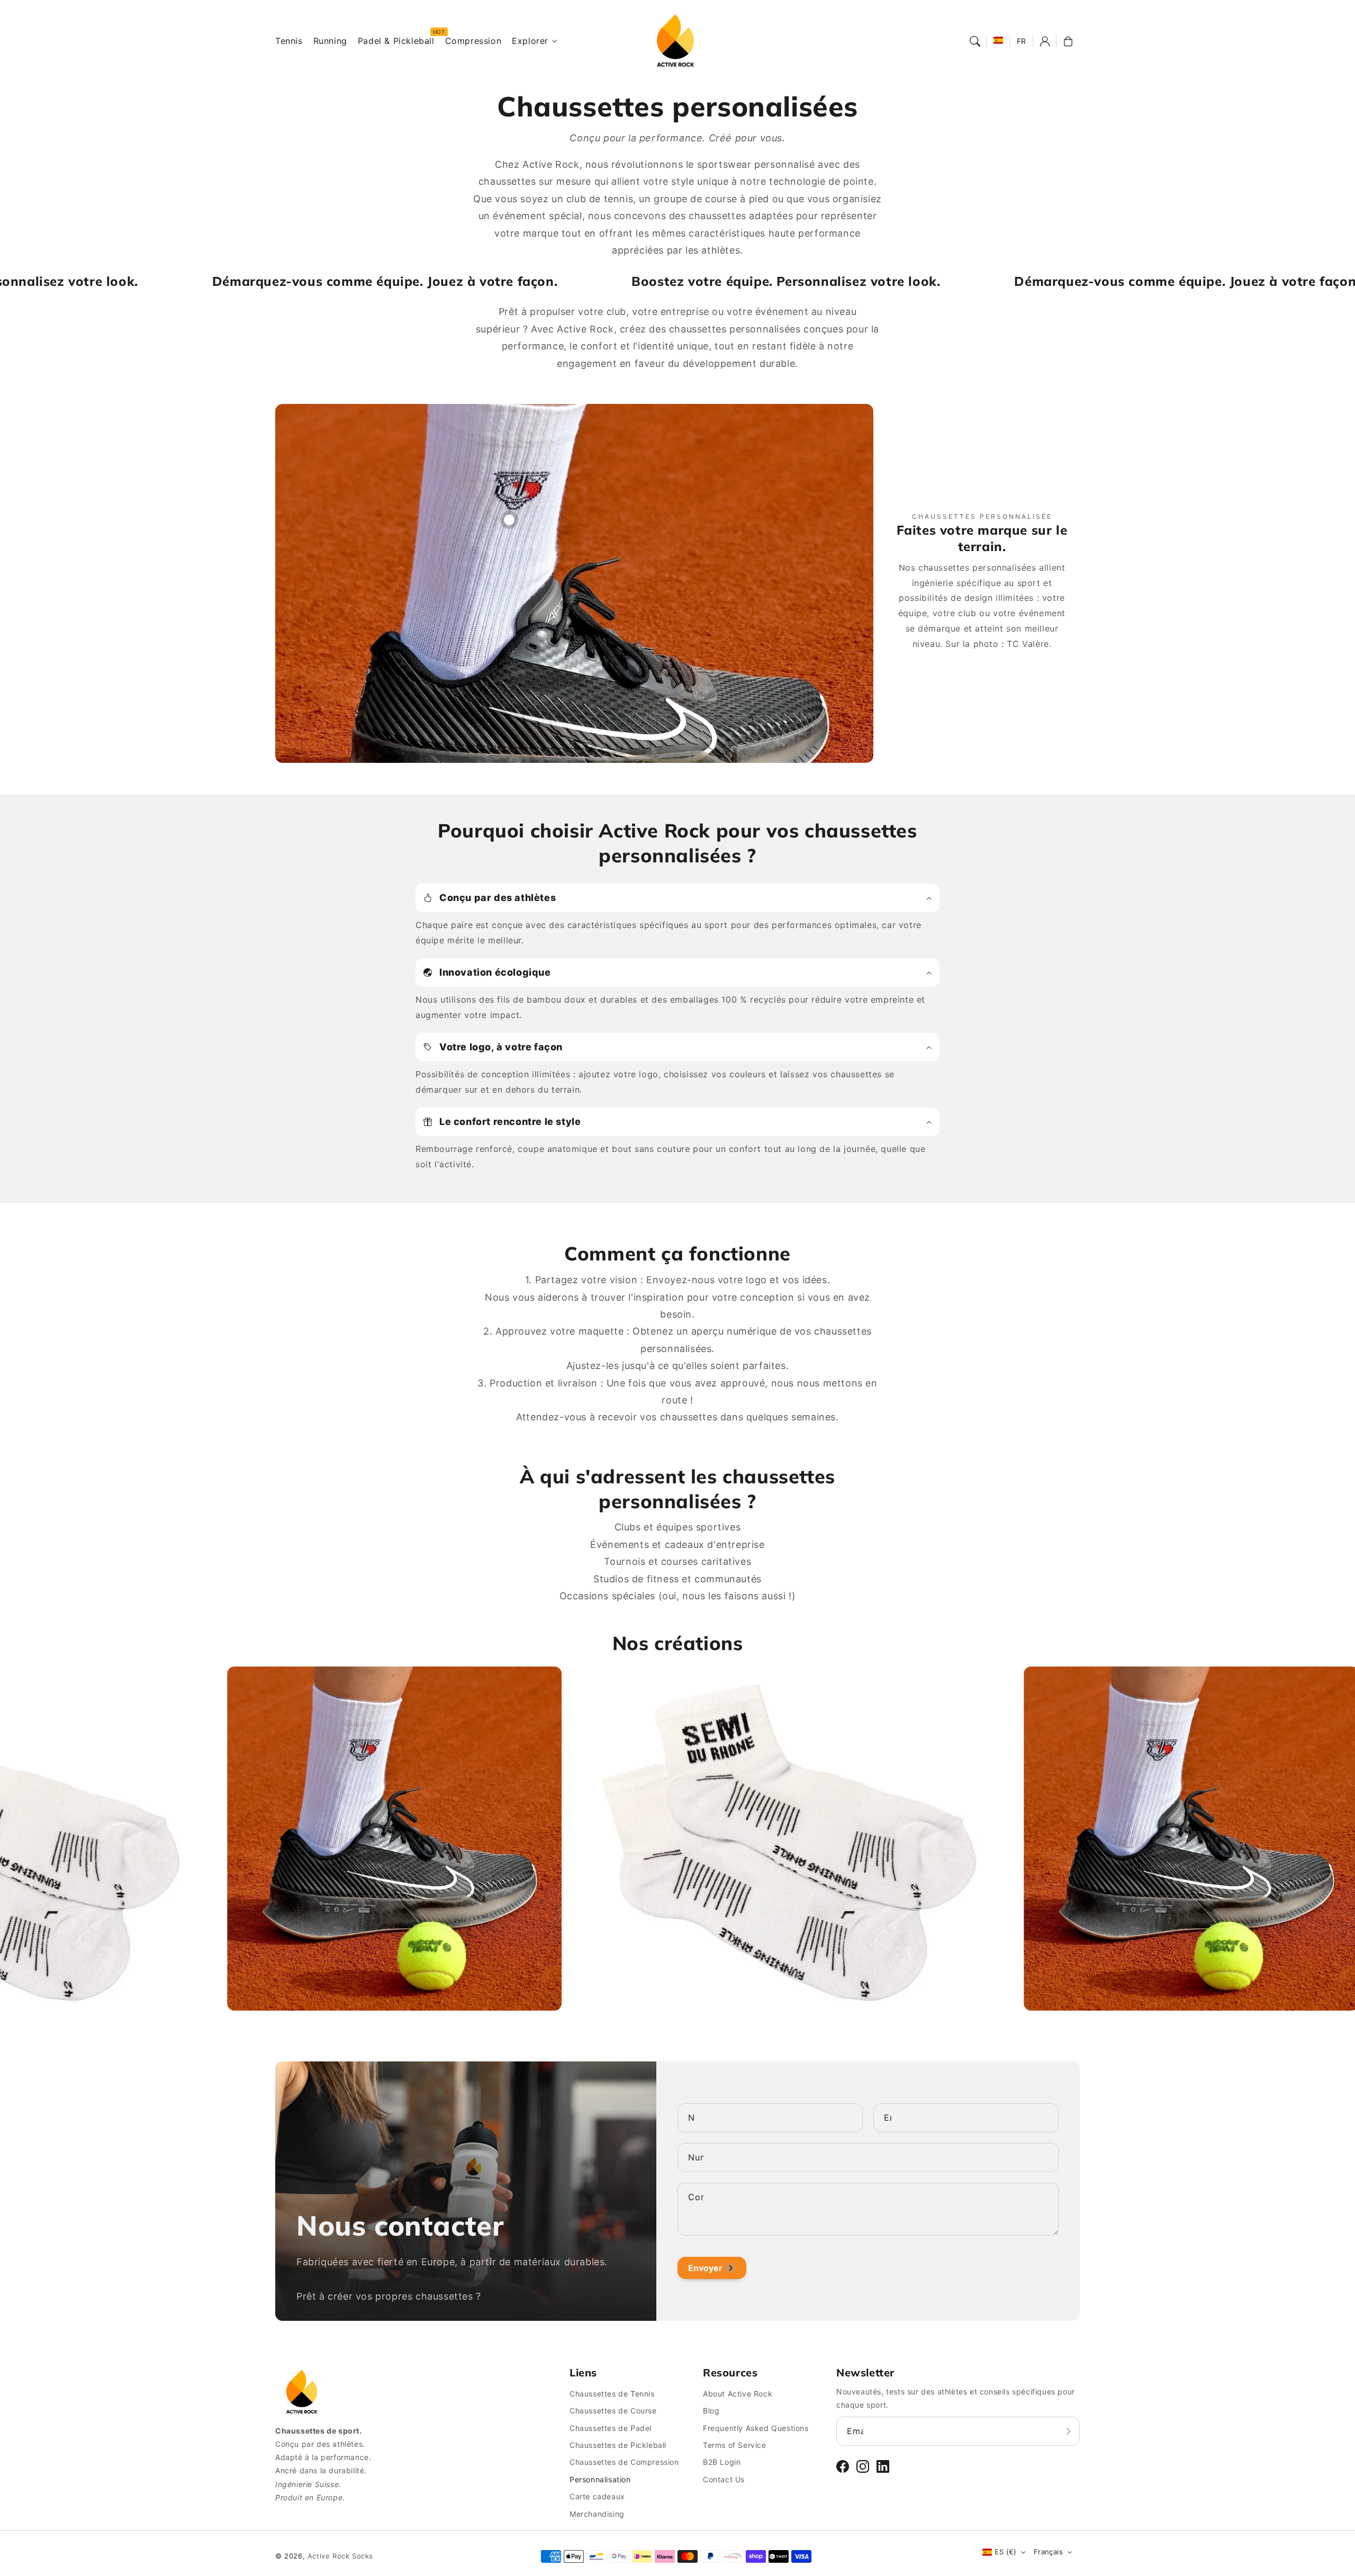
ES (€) (1005, 2552)
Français (1048, 2552)
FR (1022, 41)
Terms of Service (735, 2445)
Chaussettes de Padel (611, 2428)
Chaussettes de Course (613, 2411)
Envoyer (705, 2268)
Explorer (530, 41)
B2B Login (722, 2462)
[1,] (509, 515)
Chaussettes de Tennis (612, 2394)
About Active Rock (738, 2394)
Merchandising (597, 2514)
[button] (975, 41)
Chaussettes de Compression (624, 2462)
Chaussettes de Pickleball (618, 2445)
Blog (711, 2411)
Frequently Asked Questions (756, 2428)
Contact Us (724, 2479)
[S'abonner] (1068, 2431)
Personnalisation (600, 2479)
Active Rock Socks (340, 2556)
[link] (198, 1841)
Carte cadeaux (597, 2496)
